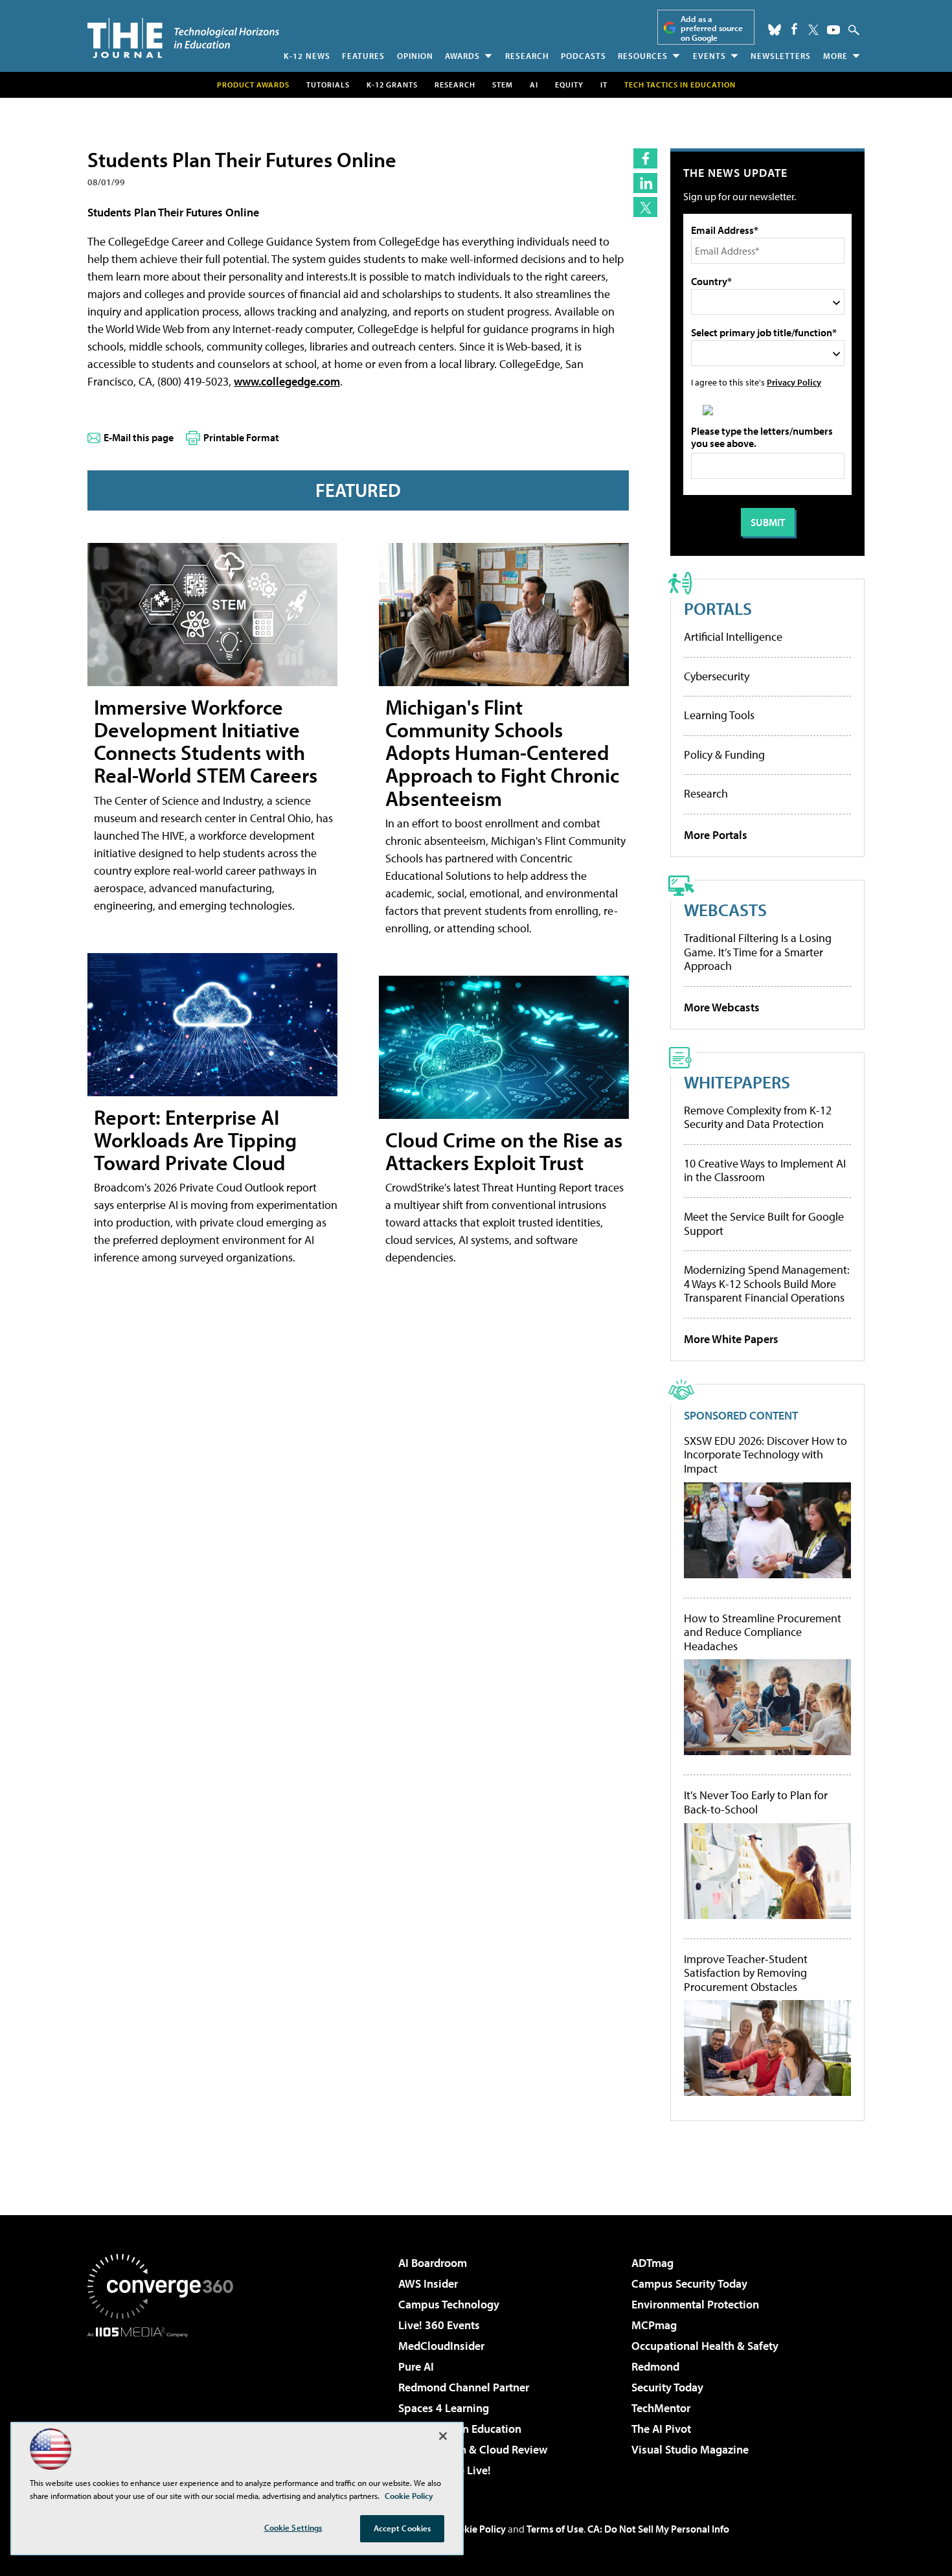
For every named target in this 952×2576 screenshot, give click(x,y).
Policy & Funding (724, 754)
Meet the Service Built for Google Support (764, 1224)
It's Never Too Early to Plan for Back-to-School (756, 1802)
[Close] (443, 2436)
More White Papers (731, 1339)
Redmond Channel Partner (464, 2387)
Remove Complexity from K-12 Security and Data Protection (758, 1117)
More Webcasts (722, 1007)
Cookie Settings (293, 2527)
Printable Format (241, 437)
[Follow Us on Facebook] (794, 29)
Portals (718, 608)
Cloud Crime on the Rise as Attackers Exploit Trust (504, 1151)
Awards (462, 56)
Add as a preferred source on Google (712, 28)
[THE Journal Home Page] (183, 38)
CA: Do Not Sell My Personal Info (658, 2529)
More (835, 56)
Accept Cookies (402, 2528)
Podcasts (584, 56)
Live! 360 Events (439, 2325)
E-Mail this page (139, 437)
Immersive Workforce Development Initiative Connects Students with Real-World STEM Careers (206, 741)
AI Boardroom (433, 2263)
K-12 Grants (392, 85)
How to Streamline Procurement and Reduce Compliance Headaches (763, 1632)
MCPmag (654, 2325)
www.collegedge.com (287, 381)
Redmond (655, 2366)
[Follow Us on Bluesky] (775, 30)
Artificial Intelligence (733, 637)
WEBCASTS (725, 909)
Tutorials (328, 85)
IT (604, 85)
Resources (643, 56)
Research (527, 56)
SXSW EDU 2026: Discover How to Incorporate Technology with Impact (765, 1455)
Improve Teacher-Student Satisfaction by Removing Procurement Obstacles (746, 1973)
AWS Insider (428, 2283)
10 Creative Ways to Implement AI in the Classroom (765, 1170)
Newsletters (781, 56)
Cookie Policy (476, 2529)
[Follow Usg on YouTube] (833, 30)
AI (534, 85)
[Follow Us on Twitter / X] (813, 30)
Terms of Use (555, 2529)
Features (363, 56)
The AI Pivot (661, 2429)
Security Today (667, 2387)
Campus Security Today (689, 2283)
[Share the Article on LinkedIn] (645, 183)
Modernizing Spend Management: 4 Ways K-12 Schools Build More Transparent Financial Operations (767, 1283)
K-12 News (307, 56)
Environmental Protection (695, 2304)
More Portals (716, 835)
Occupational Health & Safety (705, 2346)
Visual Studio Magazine (690, 2449)
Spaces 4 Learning (444, 2408)
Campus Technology (449, 2304)
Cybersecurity (717, 676)
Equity (569, 85)
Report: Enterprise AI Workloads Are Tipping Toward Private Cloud (195, 1140)
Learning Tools (719, 715)
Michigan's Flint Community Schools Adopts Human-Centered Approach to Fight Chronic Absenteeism (502, 753)
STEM (503, 85)
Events (709, 56)
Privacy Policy (794, 382)
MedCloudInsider (441, 2346)
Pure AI (416, 2366)
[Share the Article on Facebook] (645, 158)
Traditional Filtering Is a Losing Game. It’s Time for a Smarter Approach (758, 952)
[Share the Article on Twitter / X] (645, 207)
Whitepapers (737, 1082)
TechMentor (661, 2408)
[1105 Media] (165, 2404)
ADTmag (652, 2263)
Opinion (415, 56)
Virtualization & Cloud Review (473, 2449)
